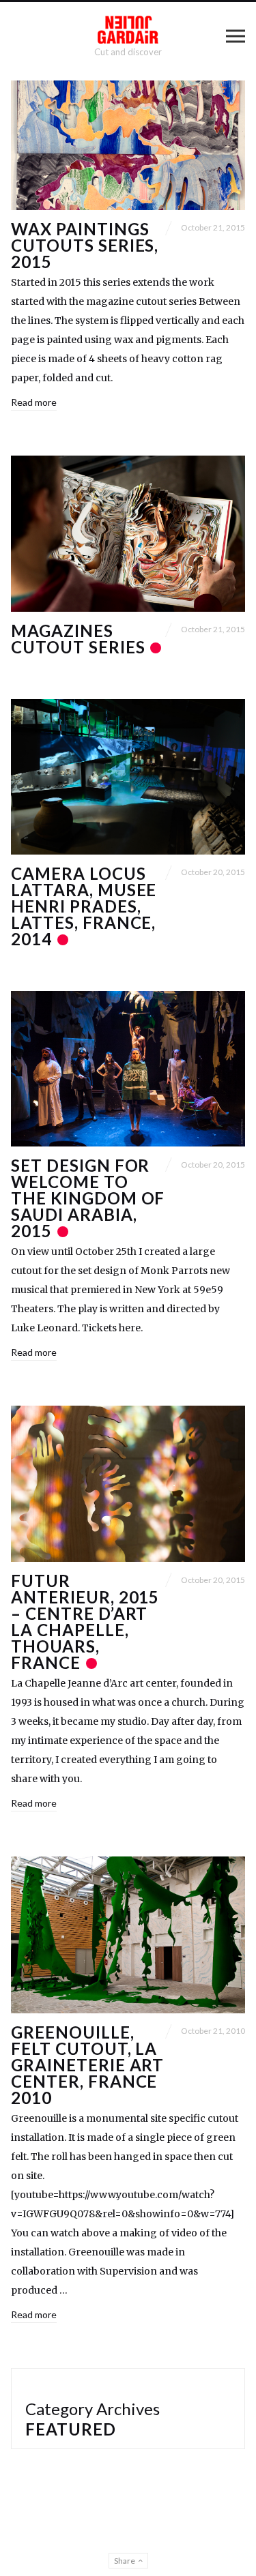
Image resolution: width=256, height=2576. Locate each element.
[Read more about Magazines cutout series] (128, 534)
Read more (34, 402)
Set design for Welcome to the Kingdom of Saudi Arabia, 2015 (88, 1198)
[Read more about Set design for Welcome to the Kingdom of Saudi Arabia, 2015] (128, 1069)
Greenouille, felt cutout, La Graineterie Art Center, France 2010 (87, 2065)
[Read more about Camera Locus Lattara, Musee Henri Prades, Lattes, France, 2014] (128, 777)
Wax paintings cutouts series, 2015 (85, 245)
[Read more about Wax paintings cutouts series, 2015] (128, 145)
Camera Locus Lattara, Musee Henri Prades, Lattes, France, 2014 (84, 906)
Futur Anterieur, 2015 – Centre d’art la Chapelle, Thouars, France (85, 1622)
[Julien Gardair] (128, 30)
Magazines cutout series (80, 639)
